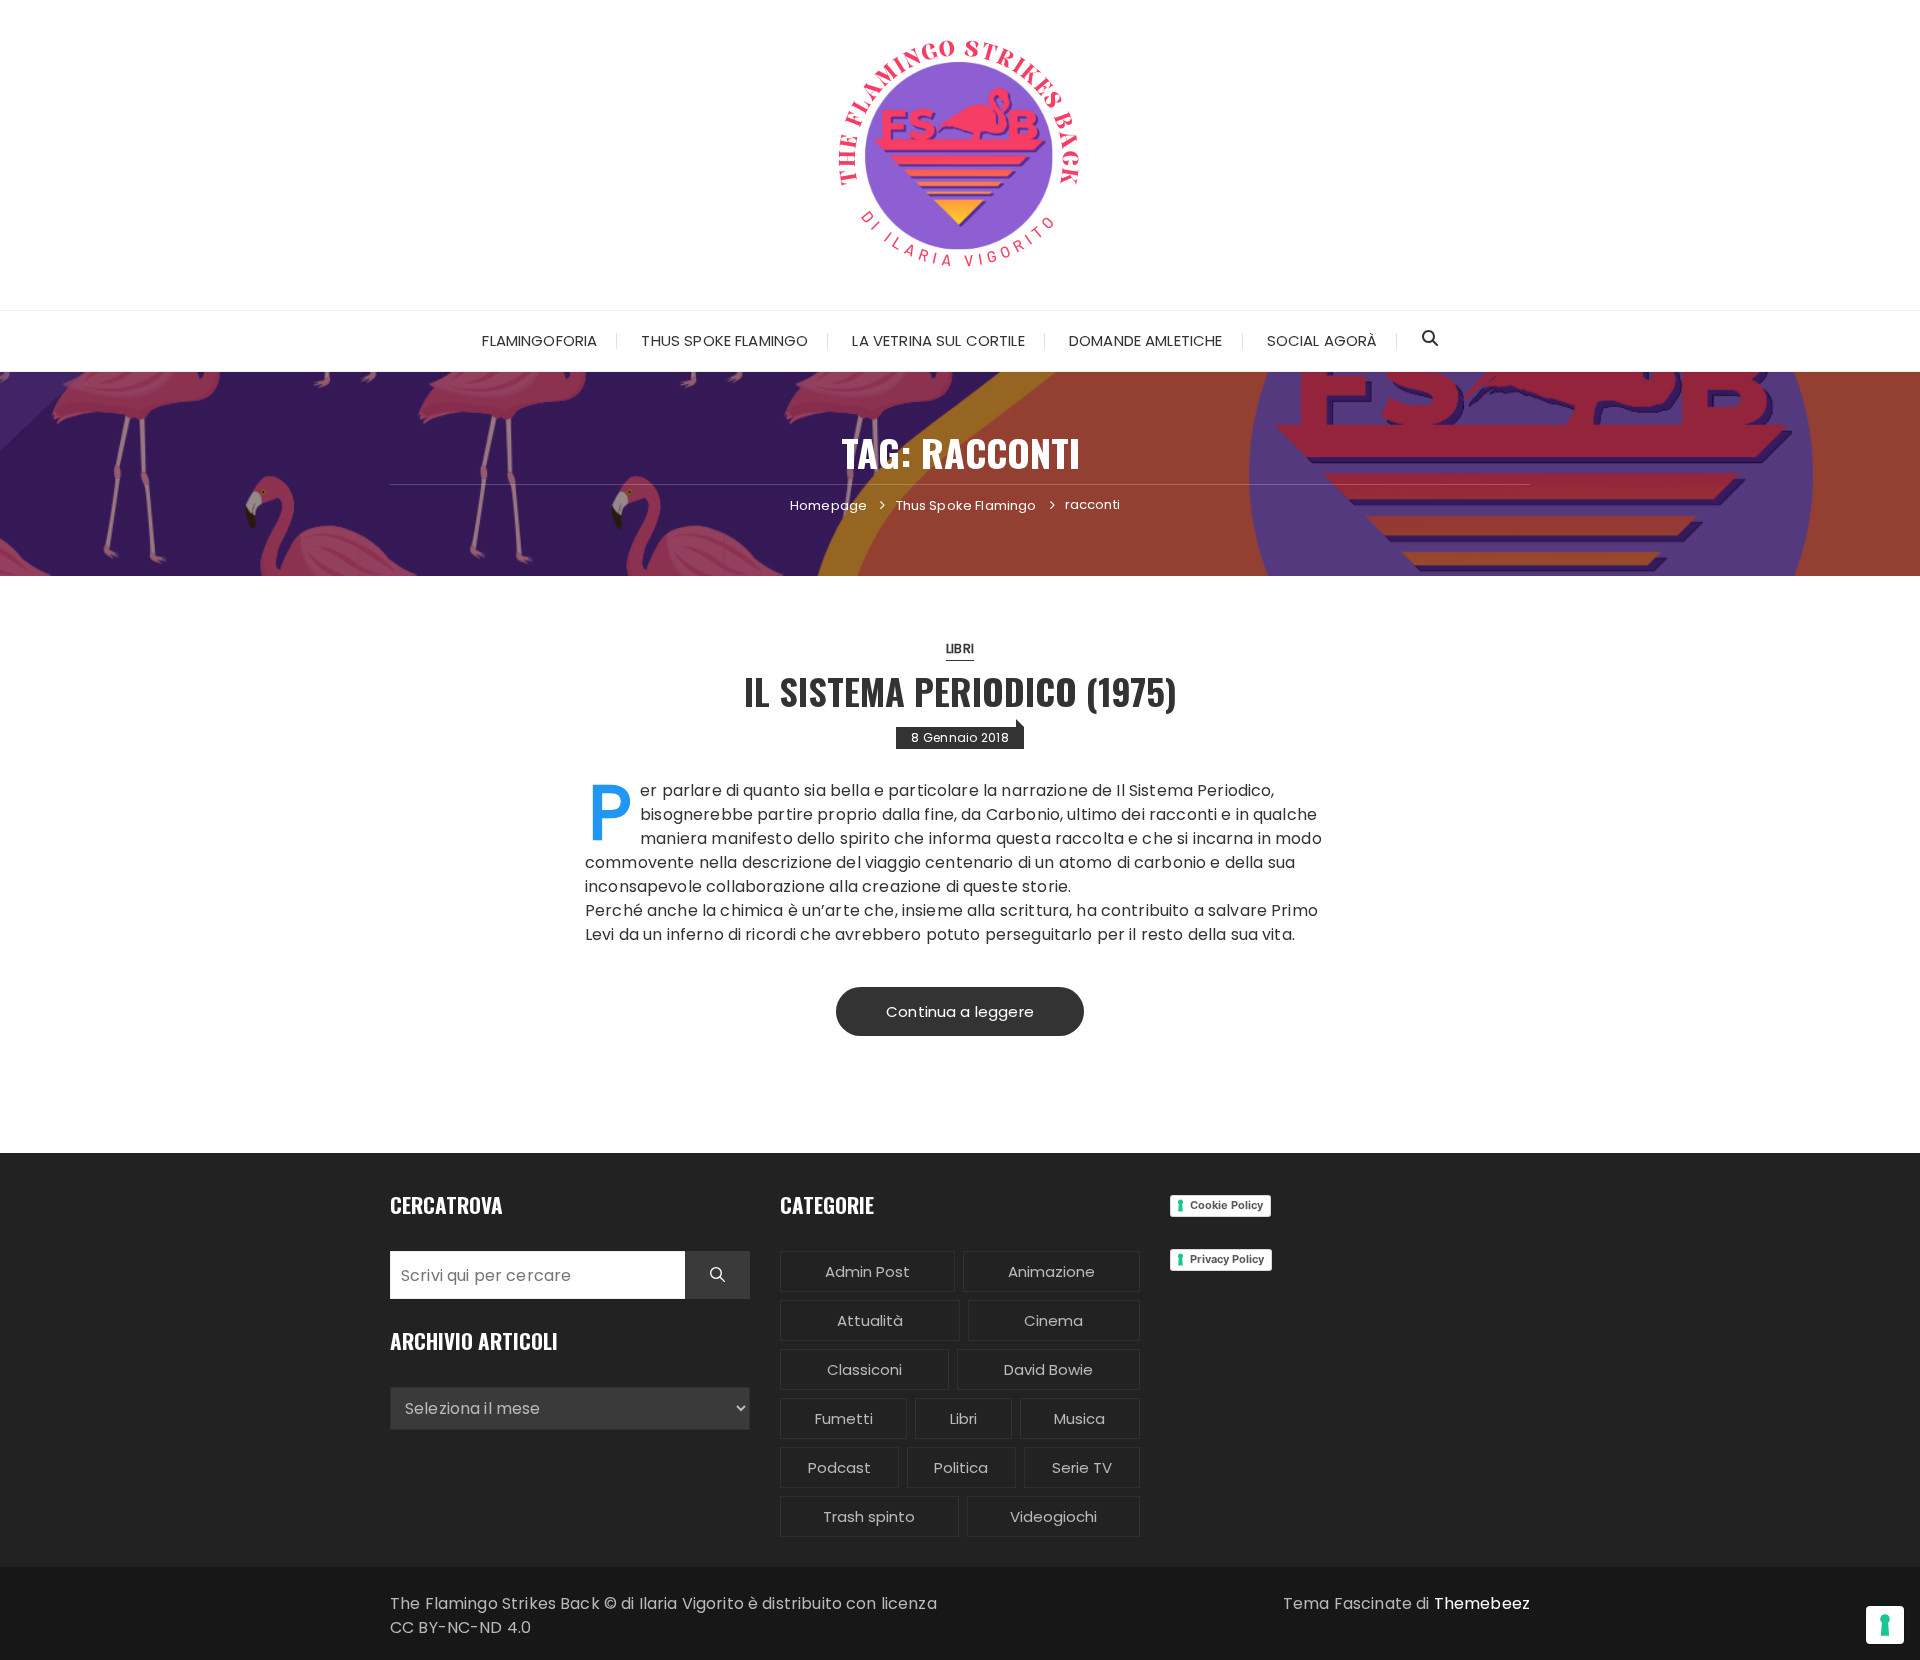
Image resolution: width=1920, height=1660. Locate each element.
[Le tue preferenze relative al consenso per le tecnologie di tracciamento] (1885, 1625)
